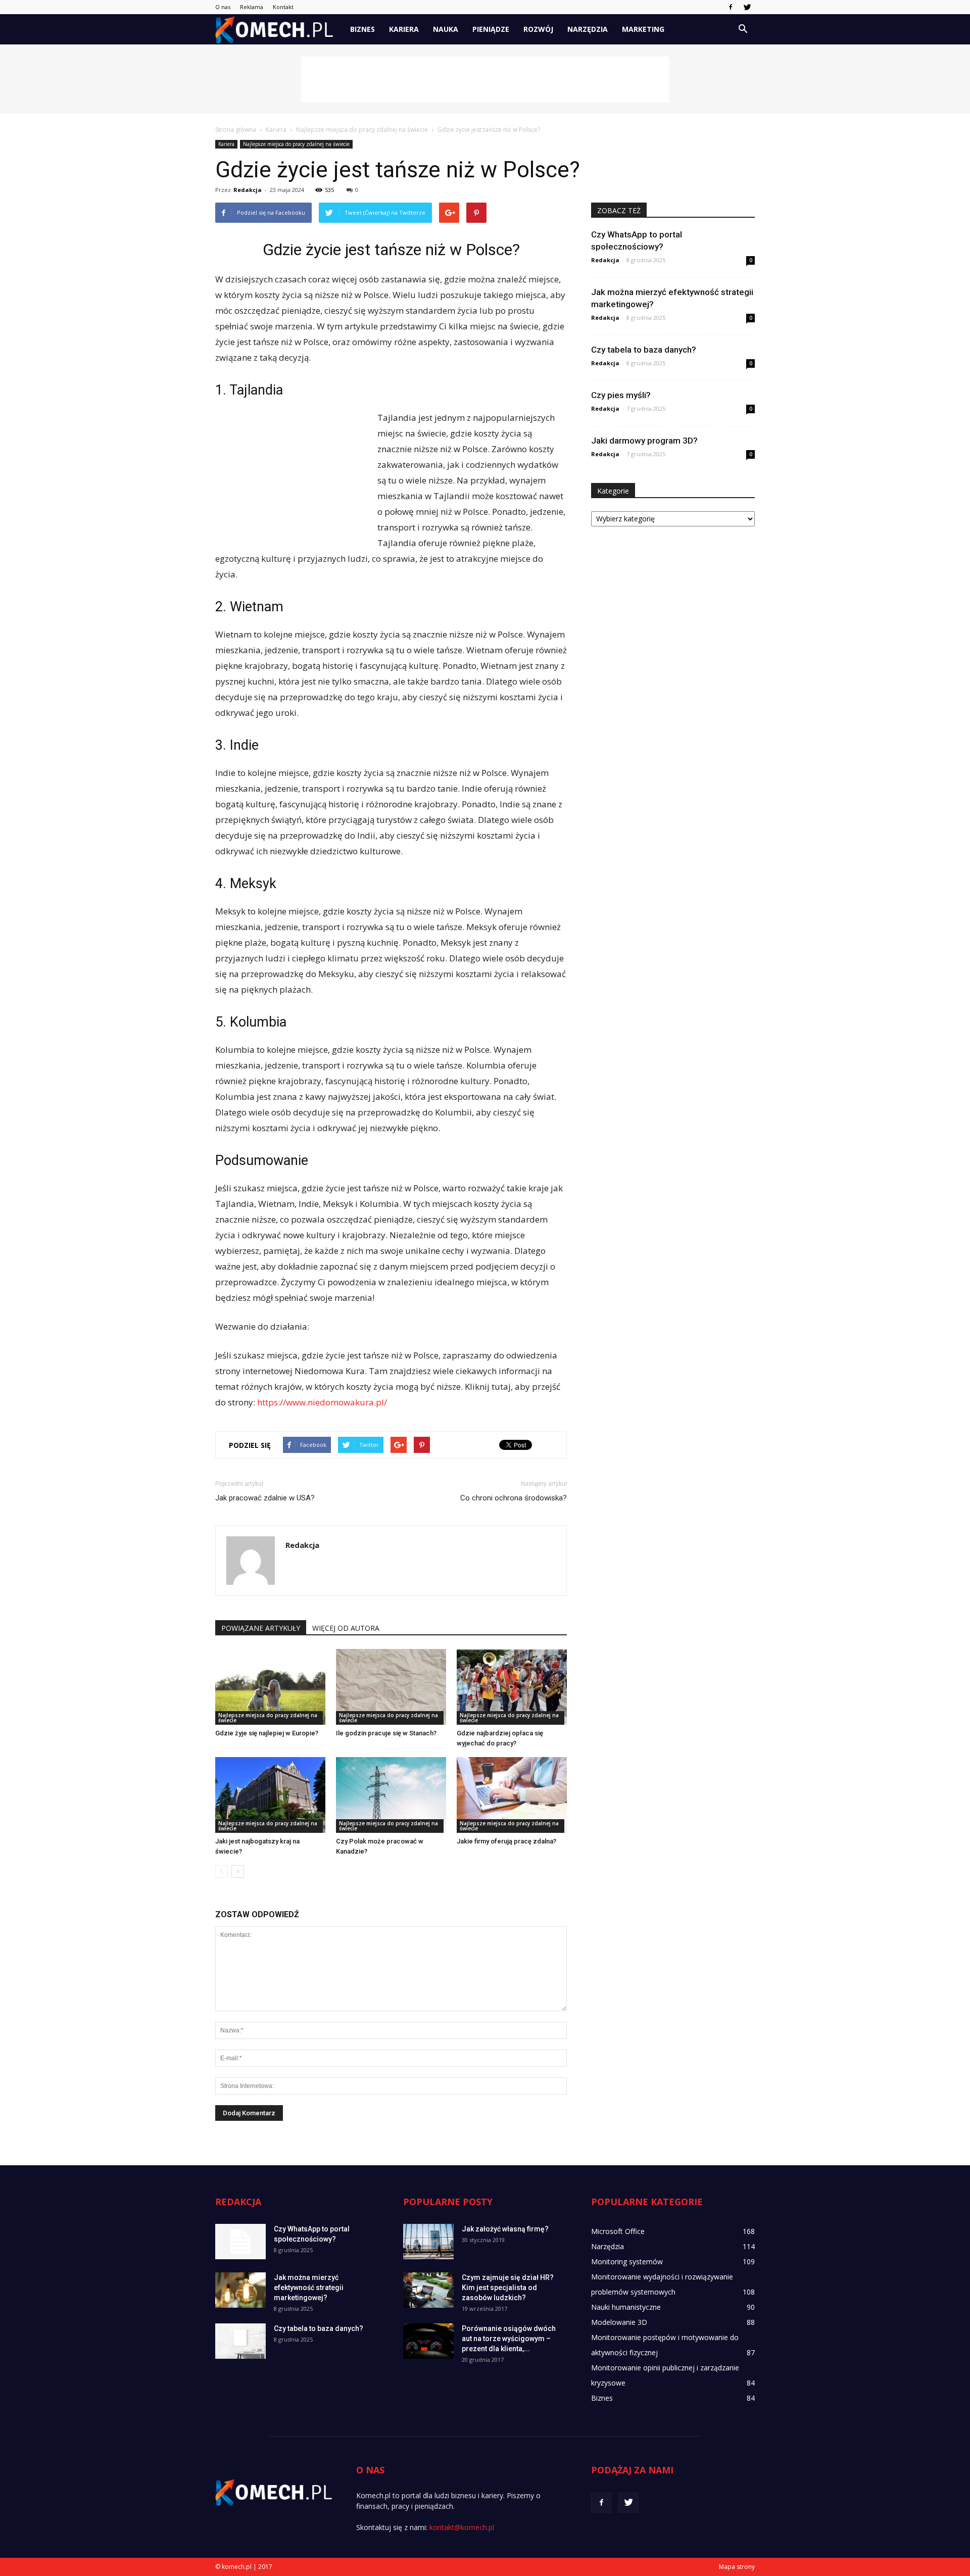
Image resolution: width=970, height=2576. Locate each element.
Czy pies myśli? (621, 395)
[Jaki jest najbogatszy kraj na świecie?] (270, 1795)
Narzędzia (588, 29)
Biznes (362, 29)
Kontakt (283, 7)
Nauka (446, 29)
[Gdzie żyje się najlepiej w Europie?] (270, 1687)
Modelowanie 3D (619, 2322)
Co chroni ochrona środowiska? (514, 1498)
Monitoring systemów (627, 2262)
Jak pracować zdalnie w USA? (265, 1498)
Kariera (404, 29)
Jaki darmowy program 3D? (644, 441)
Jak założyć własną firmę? (505, 2229)
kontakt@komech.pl (462, 2527)
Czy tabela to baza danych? (644, 350)
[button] (743, 29)
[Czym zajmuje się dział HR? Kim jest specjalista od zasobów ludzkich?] (428, 2290)
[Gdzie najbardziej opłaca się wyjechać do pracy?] (512, 1687)
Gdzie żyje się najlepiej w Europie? (267, 1733)
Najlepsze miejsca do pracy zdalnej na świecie (296, 144)
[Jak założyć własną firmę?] (428, 2242)
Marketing (643, 29)
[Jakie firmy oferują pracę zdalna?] (512, 1795)
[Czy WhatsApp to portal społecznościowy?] (240, 2242)
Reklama (252, 7)
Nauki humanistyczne (626, 2307)
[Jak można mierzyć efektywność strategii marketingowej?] (240, 2290)
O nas (223, 7)
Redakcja (248, 190)
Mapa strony (737, 2567)
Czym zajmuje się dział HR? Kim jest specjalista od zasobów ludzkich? (508, 2288)
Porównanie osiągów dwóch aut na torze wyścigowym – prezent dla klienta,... (509, 2339)
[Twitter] (747, 7)
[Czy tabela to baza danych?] (240, 2341)
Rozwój (538, 29)
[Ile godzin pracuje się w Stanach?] (391, 1687)
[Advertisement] (485, 79)
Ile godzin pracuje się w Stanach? (386, 1733)
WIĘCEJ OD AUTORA (346, 1628)
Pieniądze (491, 29)
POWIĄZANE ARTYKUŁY (261, 1628)
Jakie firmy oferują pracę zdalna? (506, 1841)
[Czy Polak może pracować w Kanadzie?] (391, 1795)
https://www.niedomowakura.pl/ (322, 1402)
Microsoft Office (618, 2231)
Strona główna (236, 130)
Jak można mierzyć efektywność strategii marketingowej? (309, 2288)
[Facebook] (731, 7)
